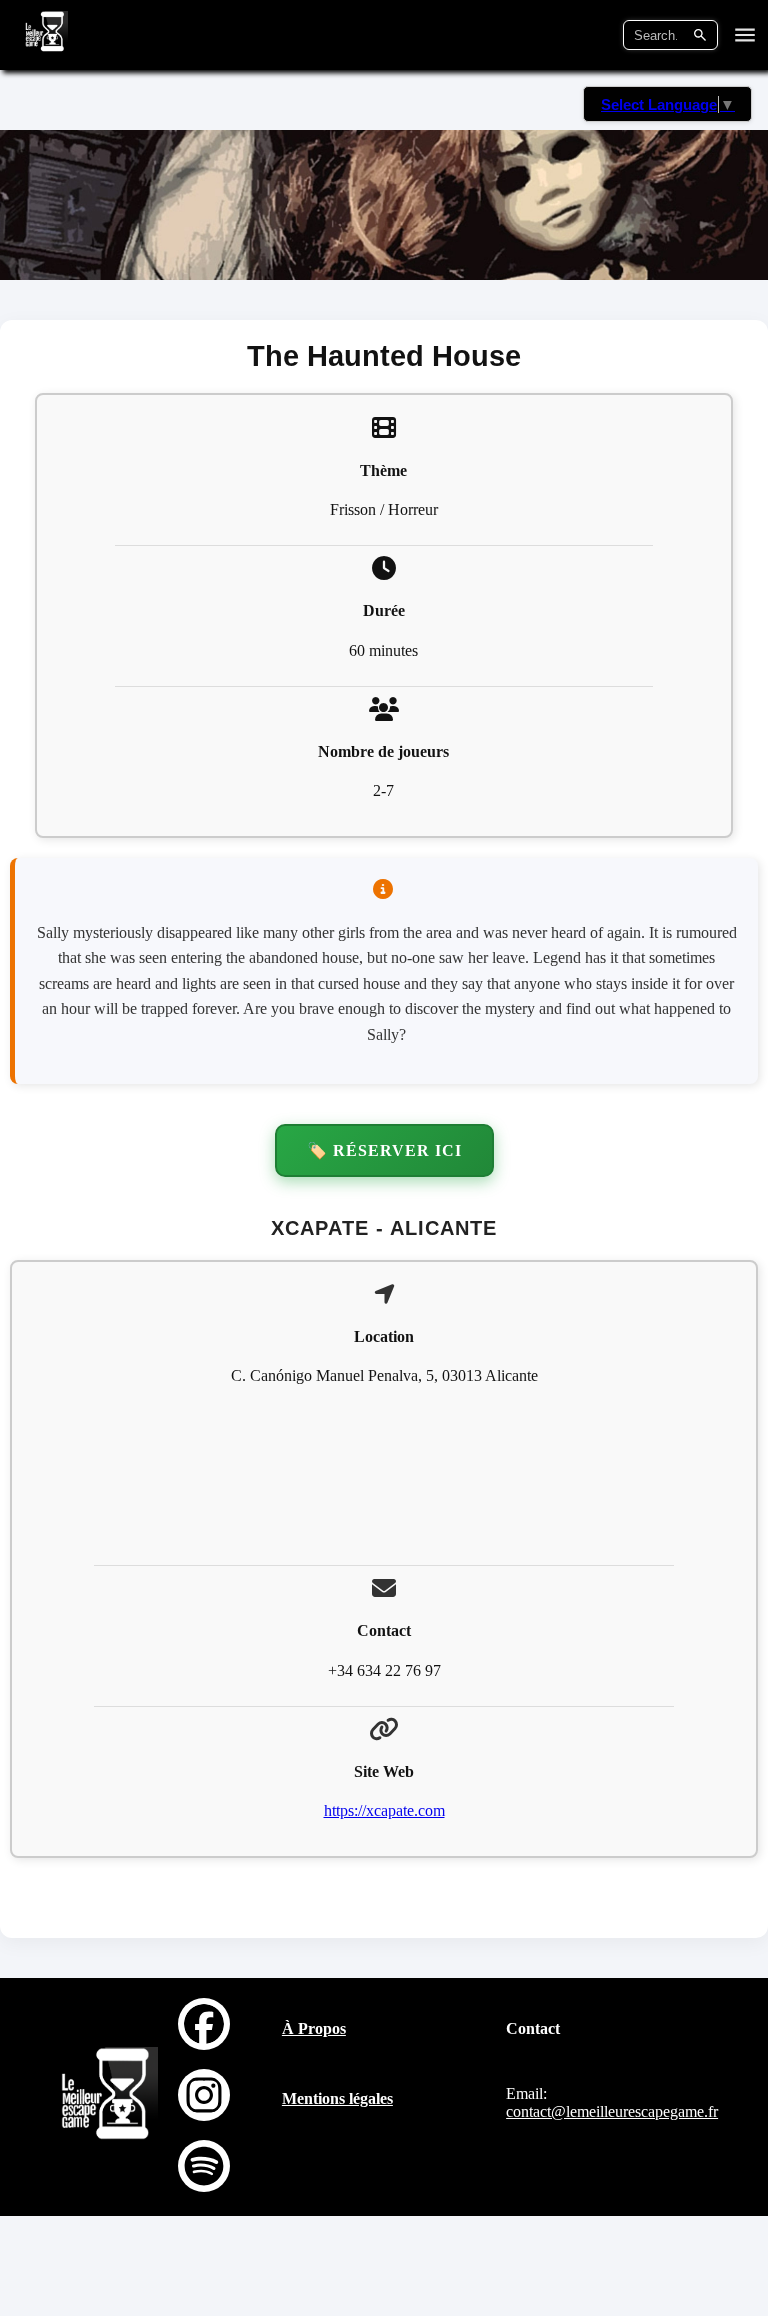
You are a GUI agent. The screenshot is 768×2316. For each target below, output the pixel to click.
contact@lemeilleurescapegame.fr (612, 2111)
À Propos (314, 2028)
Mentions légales (337, 2098)
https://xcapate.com (384, 1810)
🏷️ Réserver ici (384, 1150)
